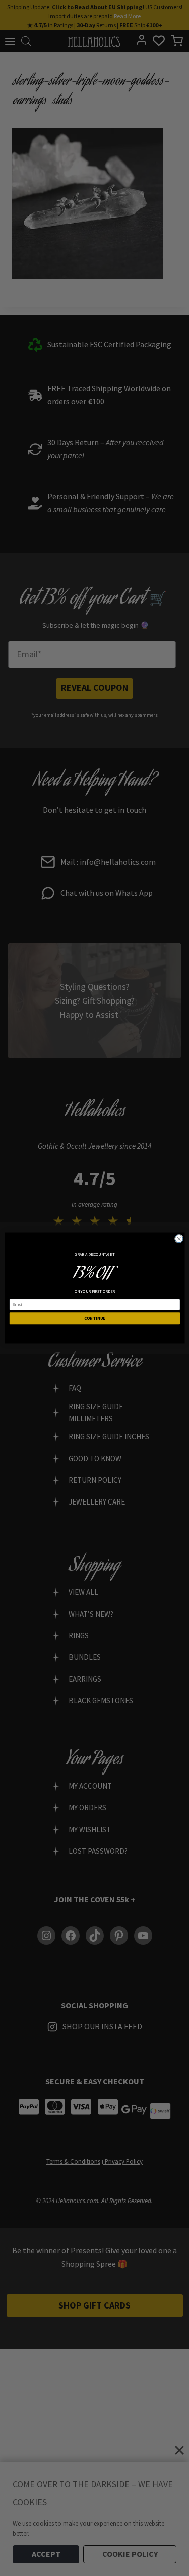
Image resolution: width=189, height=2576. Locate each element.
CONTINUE (94, 1318)
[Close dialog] (179, 1239)
